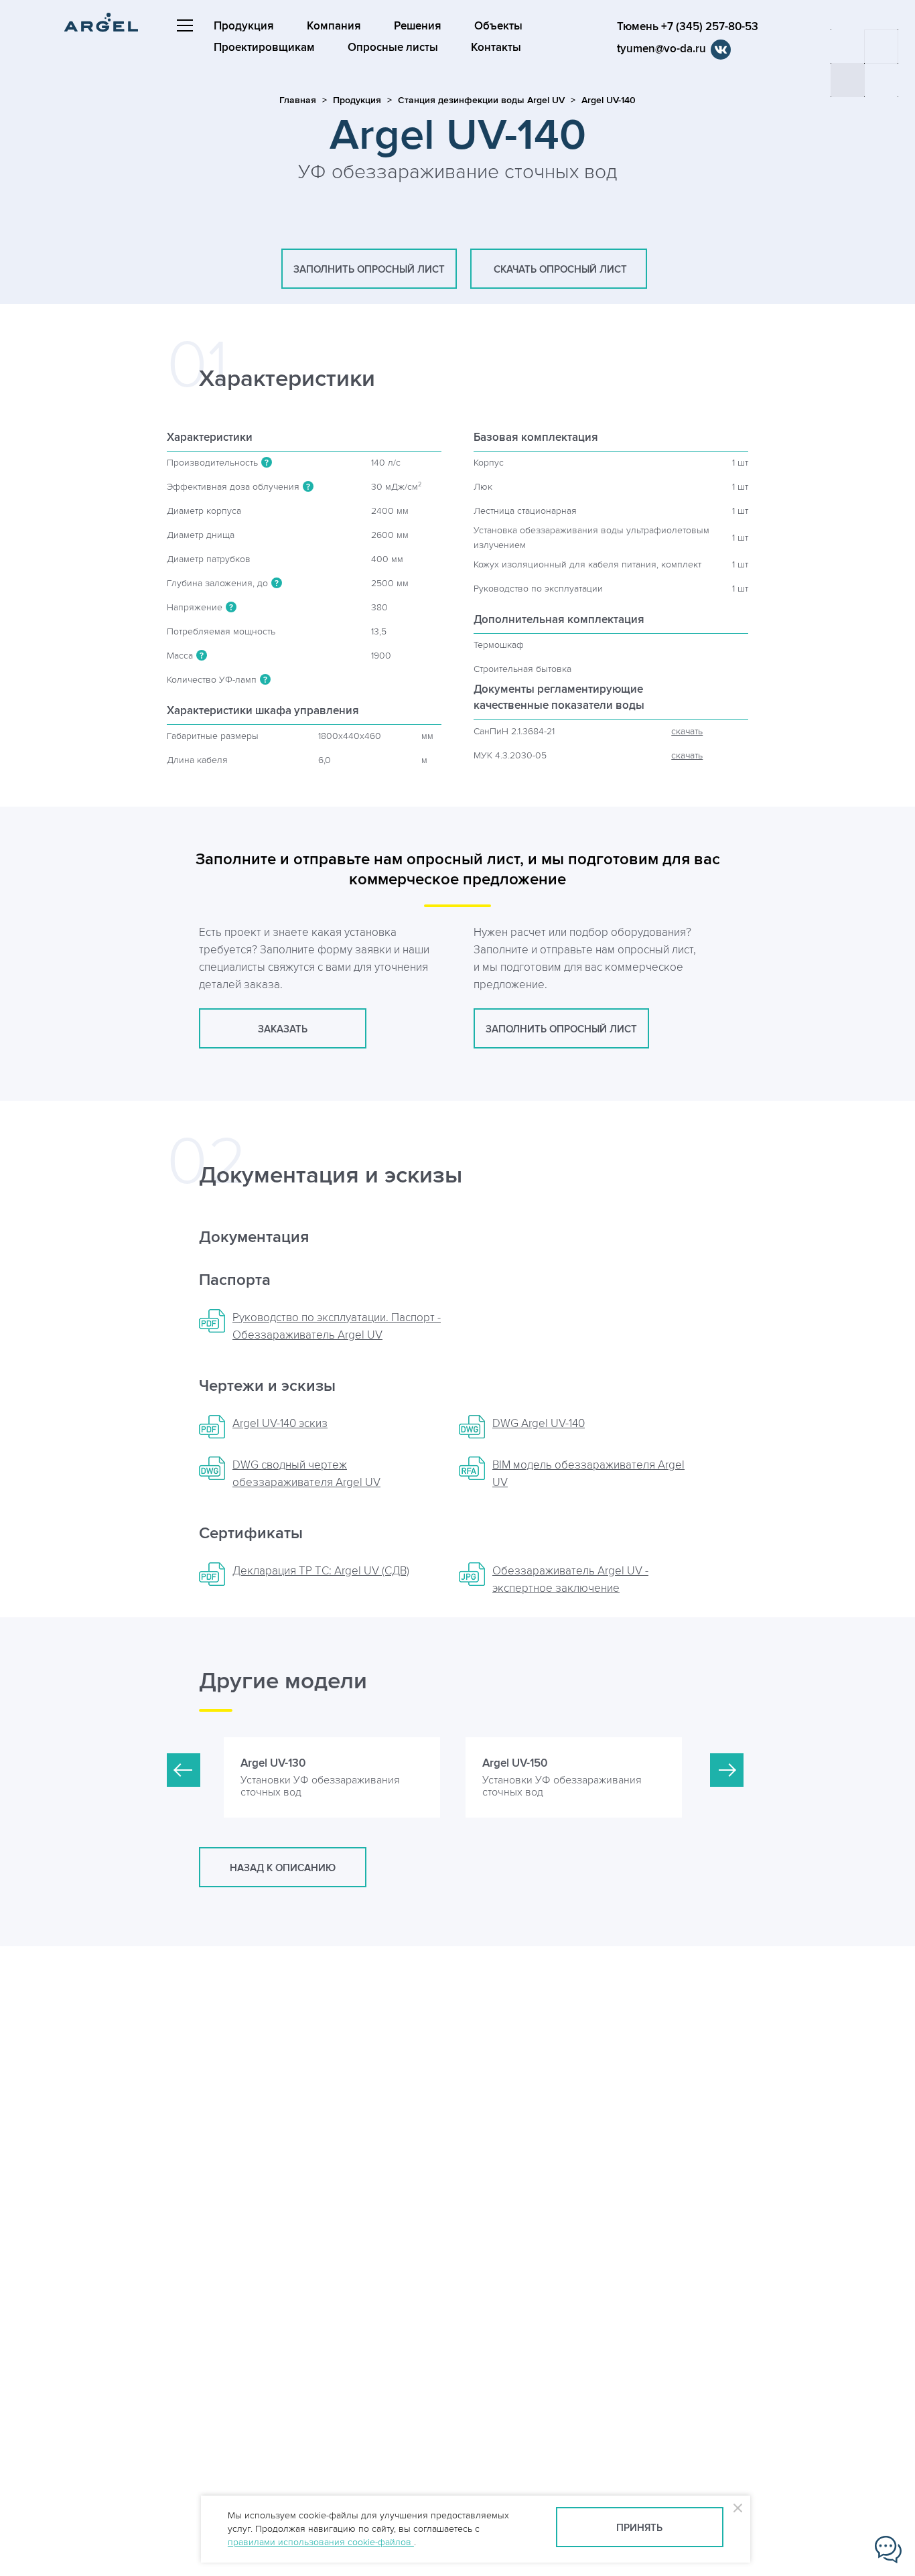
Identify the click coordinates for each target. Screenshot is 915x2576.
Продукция (244, 26)
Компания (334, 26)
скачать (687, 731)
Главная (298, 100)
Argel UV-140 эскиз (280, 1424)
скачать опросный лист (559, 270)
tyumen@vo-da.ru (661, 49)
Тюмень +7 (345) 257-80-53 (688, 27)
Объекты (498, 26)
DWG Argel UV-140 (539, 1424)
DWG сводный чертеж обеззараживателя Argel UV (306, 1474)
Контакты (496, 48)
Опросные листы (393, 48)
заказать (283, 1029)
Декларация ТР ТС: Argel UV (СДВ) (321, 1571)
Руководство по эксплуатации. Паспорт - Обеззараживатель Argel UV (337, 1327)
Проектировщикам (264, 48)
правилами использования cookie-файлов (321, 2542)
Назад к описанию (283, 1868)
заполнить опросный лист (369, 270)
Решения (418, 26)
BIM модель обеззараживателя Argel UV (588, 1474)
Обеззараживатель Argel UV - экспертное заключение (570, 1580)
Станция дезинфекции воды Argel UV (481, 100)
